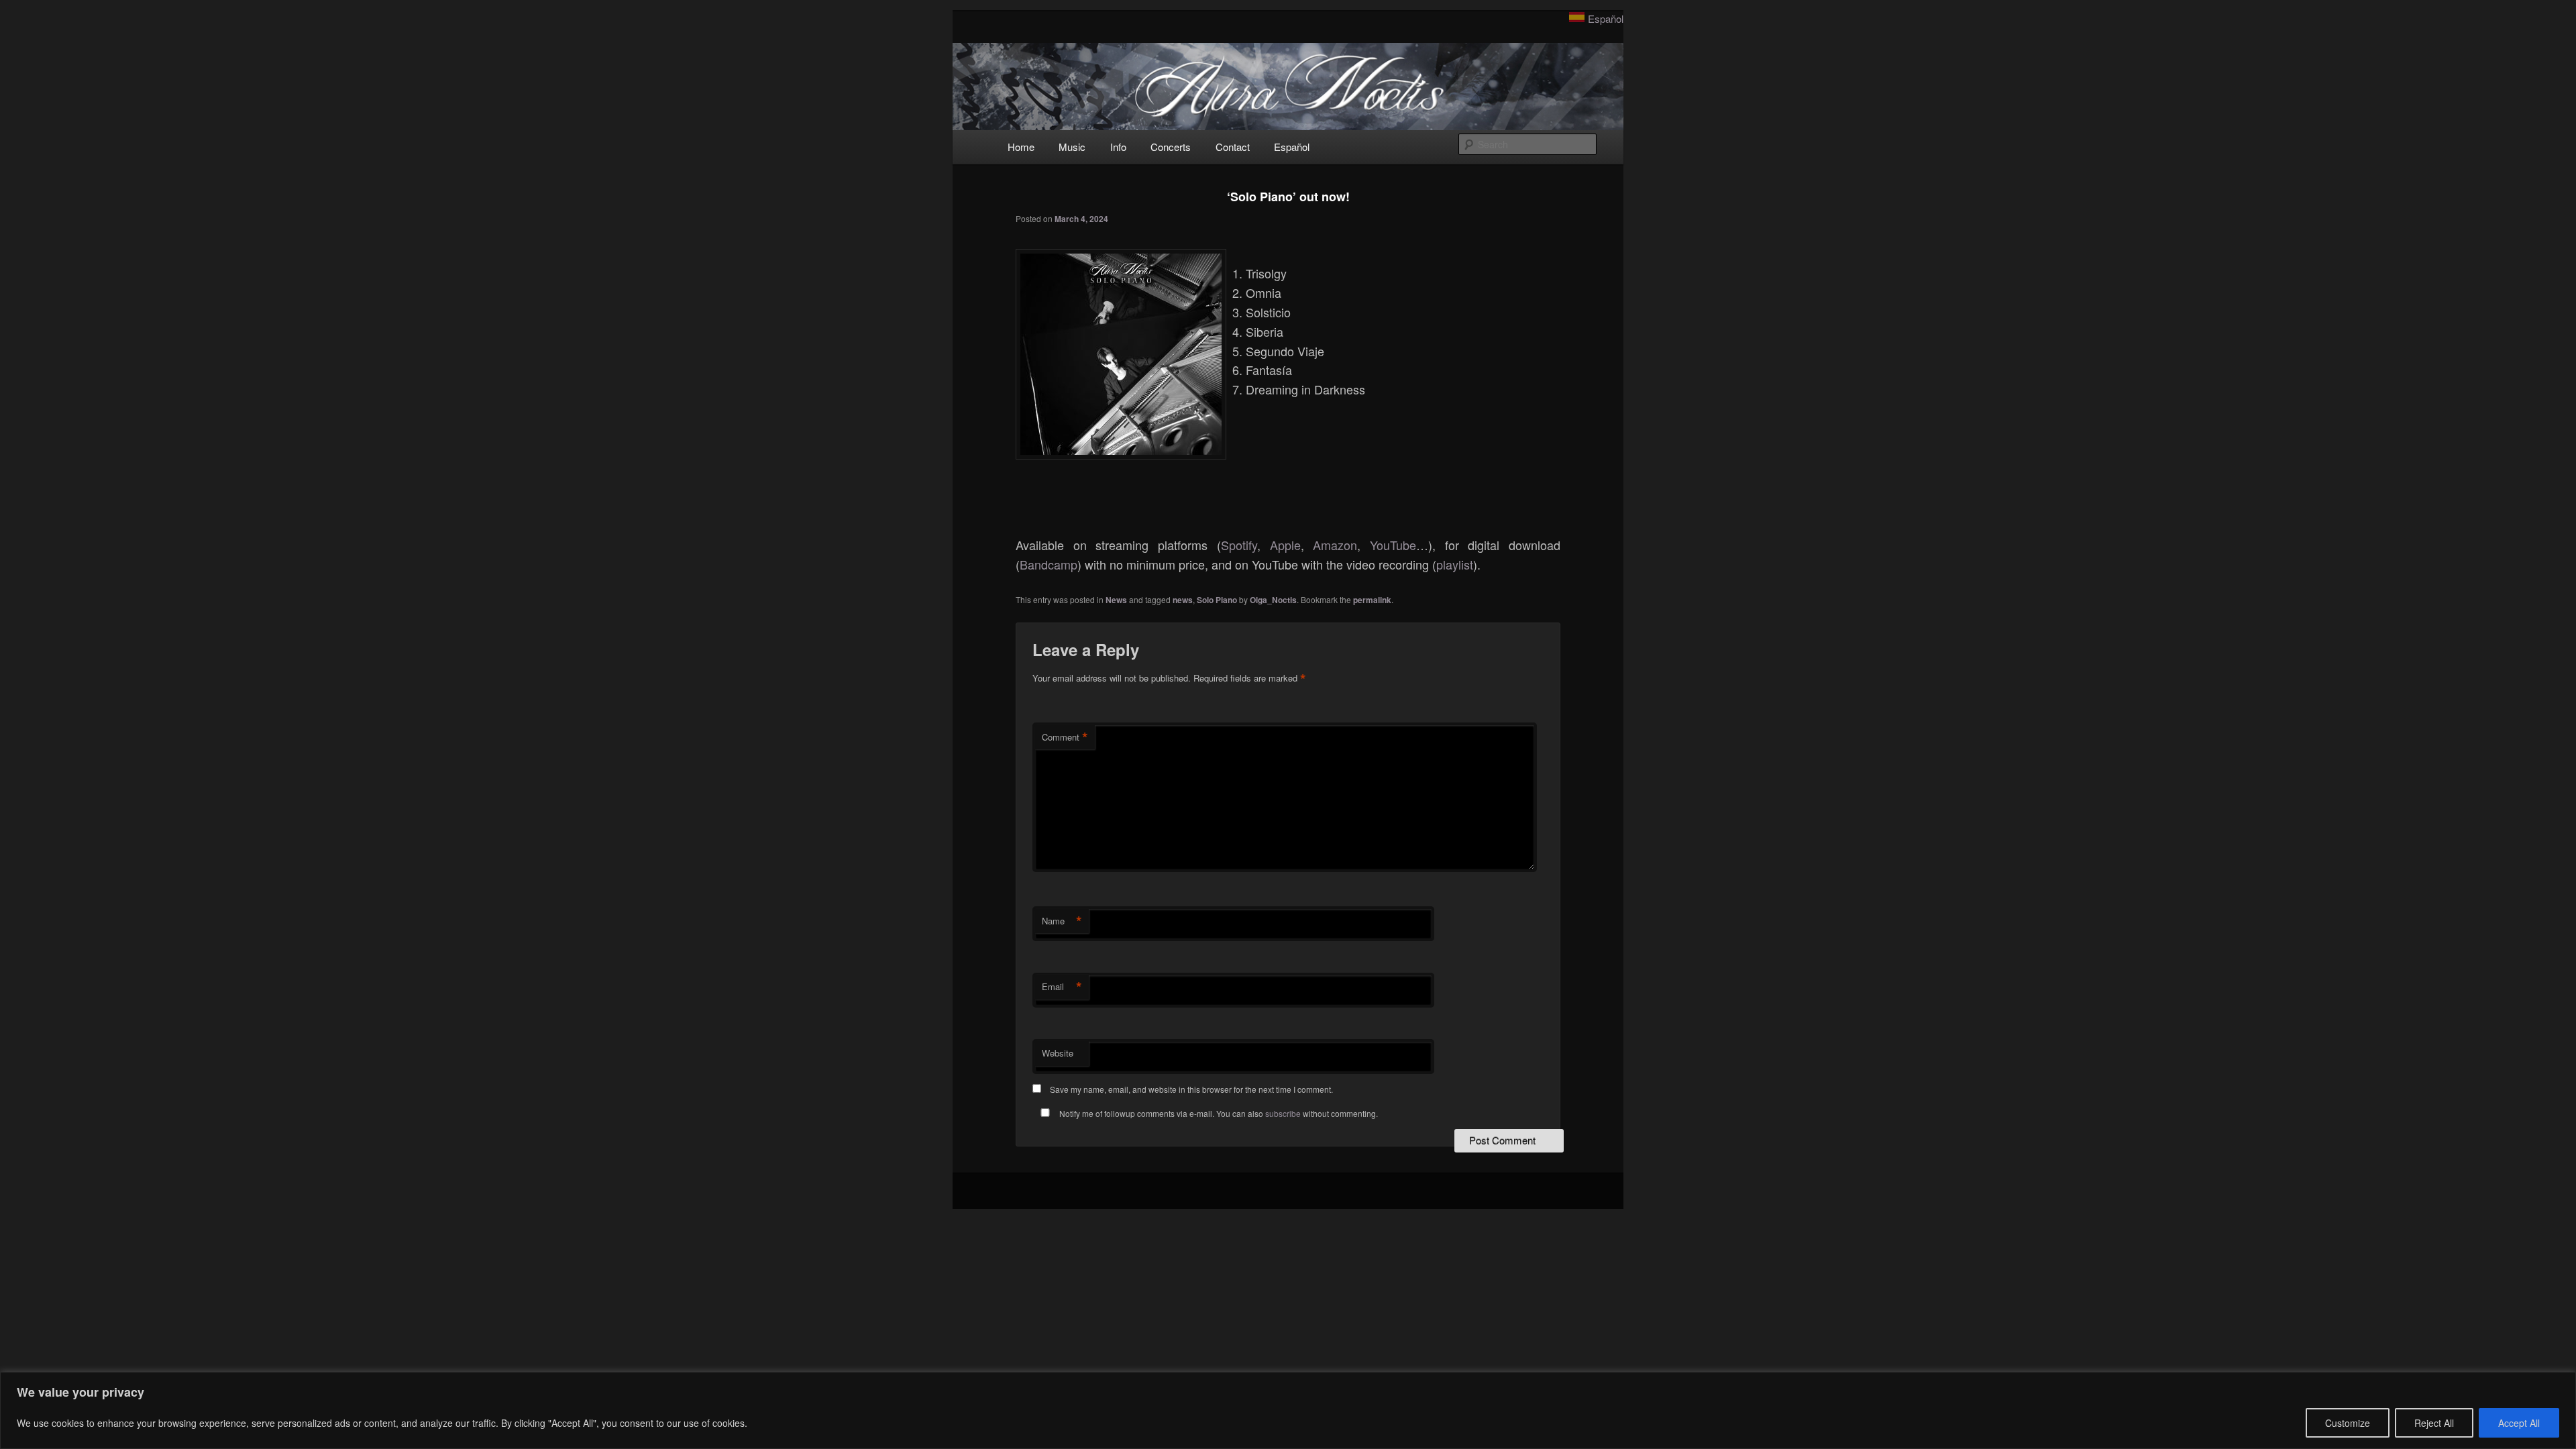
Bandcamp (1049, 564)
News (1116, 600)
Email (1062, 987)
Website (1058, 1053)
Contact (1233, 147)
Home (1021, 147)
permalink (1372, 600)
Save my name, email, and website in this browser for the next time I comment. (1191, 1089)
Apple (1285, 545)
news (1183, 600)
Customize (2348, 1423)
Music (1072, 147)
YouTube (1393, 545)
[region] (1288, 1410)
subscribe (1283, 1113)
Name (1062, 921)
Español (1606, 18)
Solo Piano (1217, 600)
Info (1118, 147)
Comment (1065, 737)
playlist (1455, 564)
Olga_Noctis (1273, 600)
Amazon (1335, 545)
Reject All (2434, 1423)
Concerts (1171, 147)
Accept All (2519, 1423)
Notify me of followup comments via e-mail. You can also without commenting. (1218, 1113)
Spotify (1239, 545)
